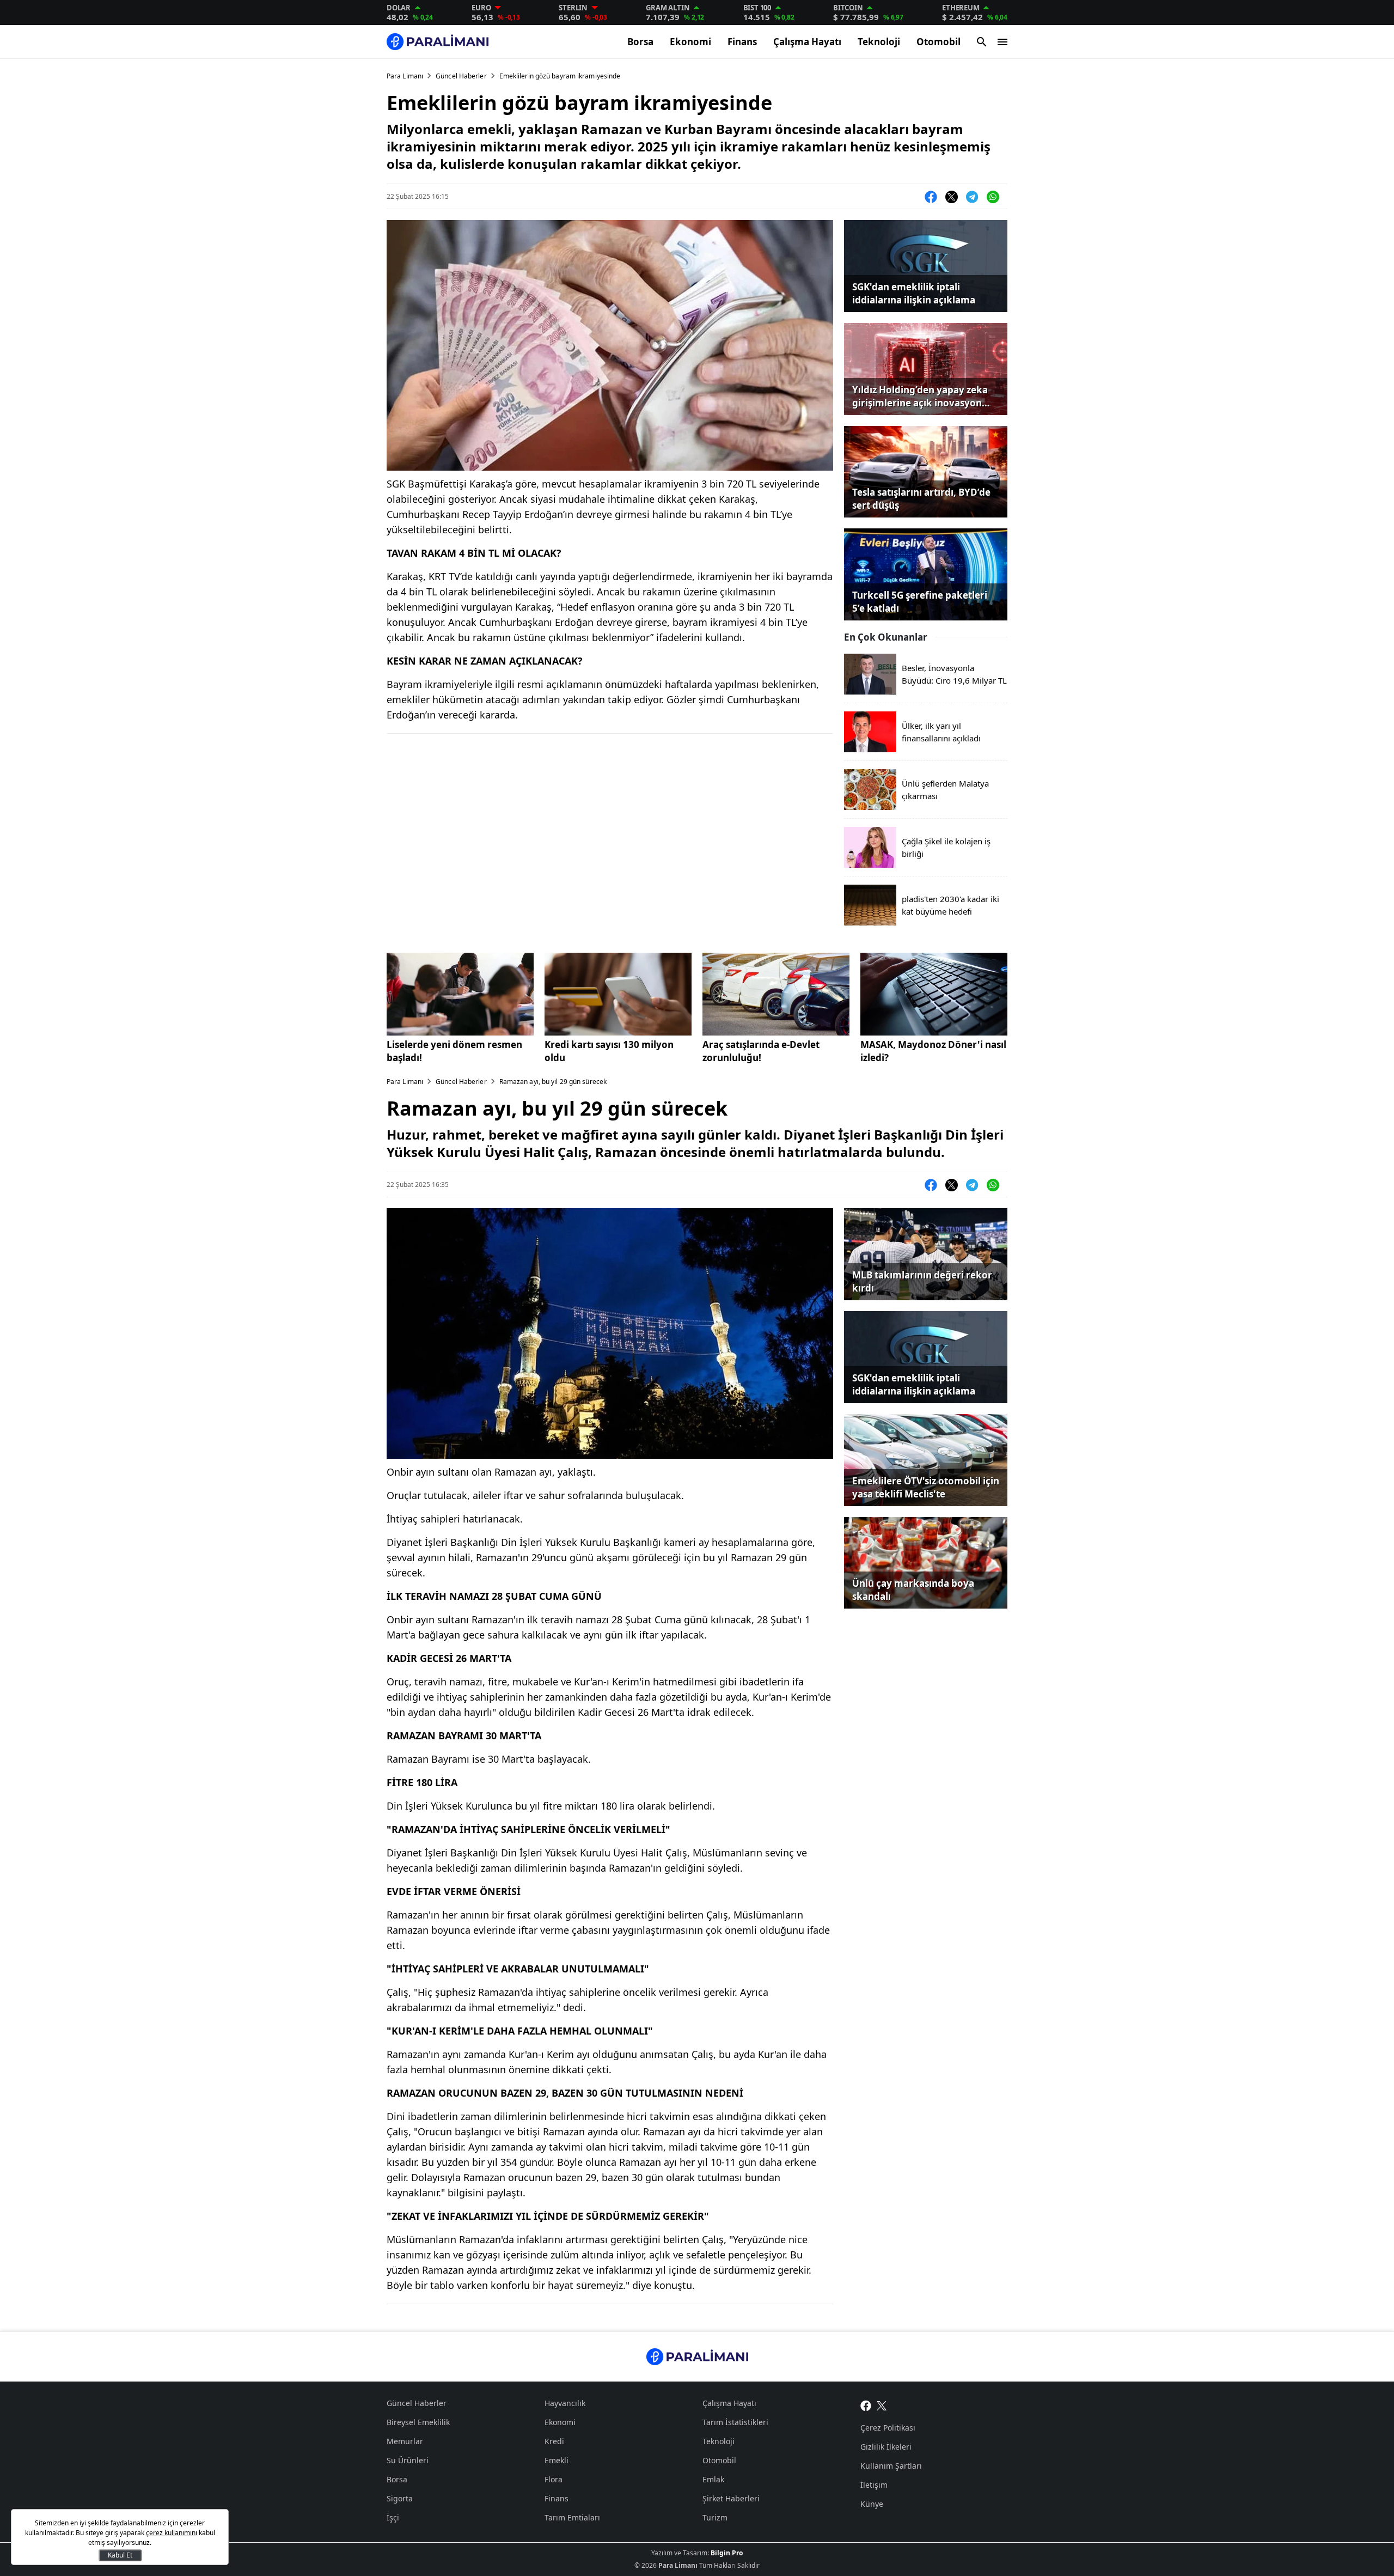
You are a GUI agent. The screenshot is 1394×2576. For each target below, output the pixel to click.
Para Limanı (405, 76)
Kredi (554, 2441)
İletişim (874, 2485)
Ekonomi (690, 42)
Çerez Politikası (888, 2428)
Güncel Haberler (461, 76)
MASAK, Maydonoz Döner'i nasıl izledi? (933, 1051)
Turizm (715, 2517)
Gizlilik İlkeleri (886, 2447)
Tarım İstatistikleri (735, 2422)
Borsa (640, 42)
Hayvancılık (565, 2403)
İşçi (393, 2517)
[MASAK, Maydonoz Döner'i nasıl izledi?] (934, 994)
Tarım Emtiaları (572, 2517)
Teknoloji (879, 42)
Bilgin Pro (727, 2553)
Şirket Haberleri (731, 2498)
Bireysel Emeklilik (418, 2422)
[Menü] (1002, 42)
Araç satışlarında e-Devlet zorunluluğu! (761, 1051)
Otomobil (938, 42)
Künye (872, 2504)
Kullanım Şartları (891, 2466)
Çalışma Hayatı (807, 42)
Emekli (557, 2460)
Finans (742, 42)
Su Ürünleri (408, 2460)
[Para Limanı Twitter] (882, 2404)
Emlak (713, 2479)
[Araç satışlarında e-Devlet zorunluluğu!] (776, 994)
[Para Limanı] (438, 42)
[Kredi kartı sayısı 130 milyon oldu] (618, 994)
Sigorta (400, 2498)
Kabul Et (120, 2555)
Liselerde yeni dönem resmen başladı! (454, 1051)
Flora (554, 2479)
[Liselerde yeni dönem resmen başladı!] (460, 994)
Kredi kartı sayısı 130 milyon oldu (609, 1051)
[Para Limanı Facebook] (866, 2404)
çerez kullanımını (172, 2533)
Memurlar (405, 2441)
